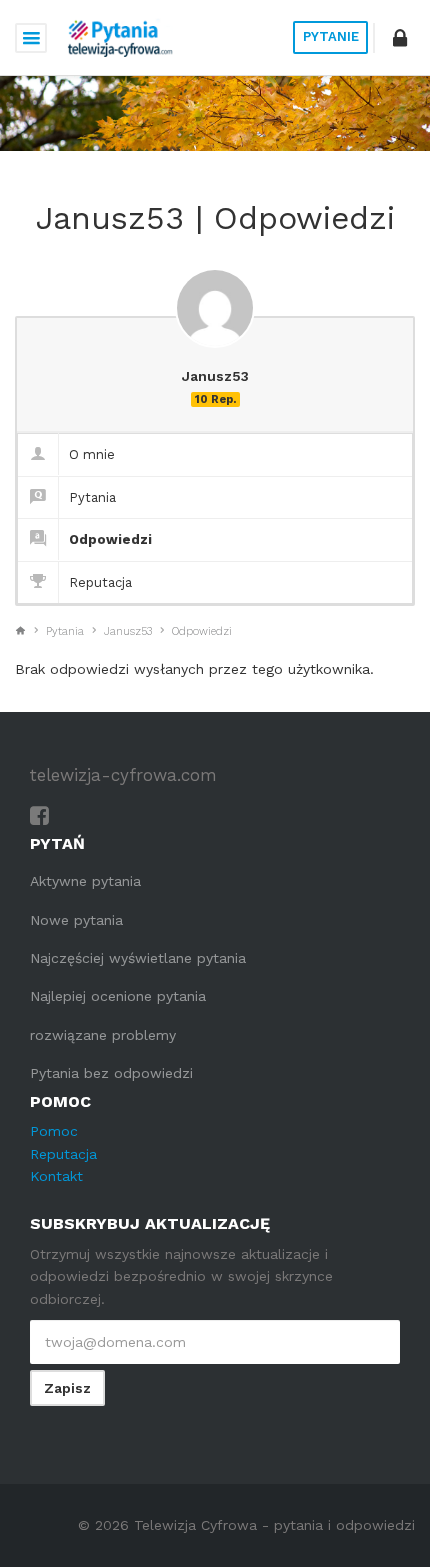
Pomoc (54, 1131)
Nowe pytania (76, 920)
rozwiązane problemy (103, 1035)
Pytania (92, 497)
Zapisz (67, 1388)
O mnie (92, 454)
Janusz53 (128, 631)
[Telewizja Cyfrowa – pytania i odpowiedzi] (120, 38)
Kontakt (56, 1176)
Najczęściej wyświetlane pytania (138, 958)
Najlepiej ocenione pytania (118, 996)
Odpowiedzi (110, 539)
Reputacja (100, 582)
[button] (400, 38)
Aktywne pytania (85, 881)
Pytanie (331, 36)
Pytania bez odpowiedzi (111, 1073)
